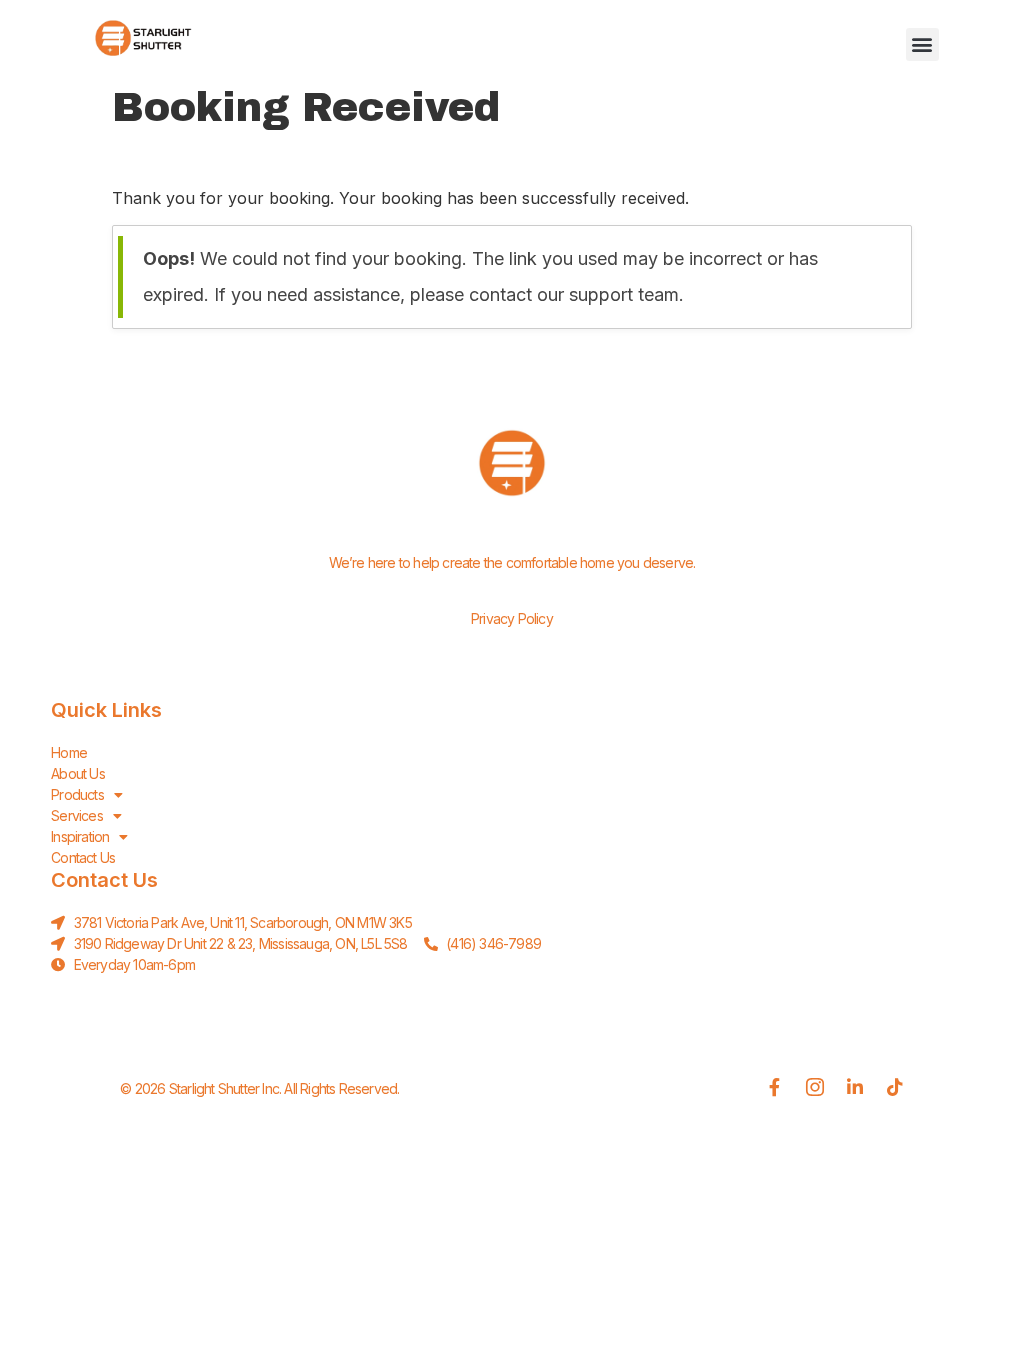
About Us (78, 773)
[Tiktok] (895, 1087)
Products (77, 794)
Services (77, 815)
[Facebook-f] (775, 1087)
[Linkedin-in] (855, 1087)
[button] (922, 44)
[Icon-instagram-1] (815, 1087)
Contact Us (83, 857)
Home (69, 752)
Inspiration (80, 836)
